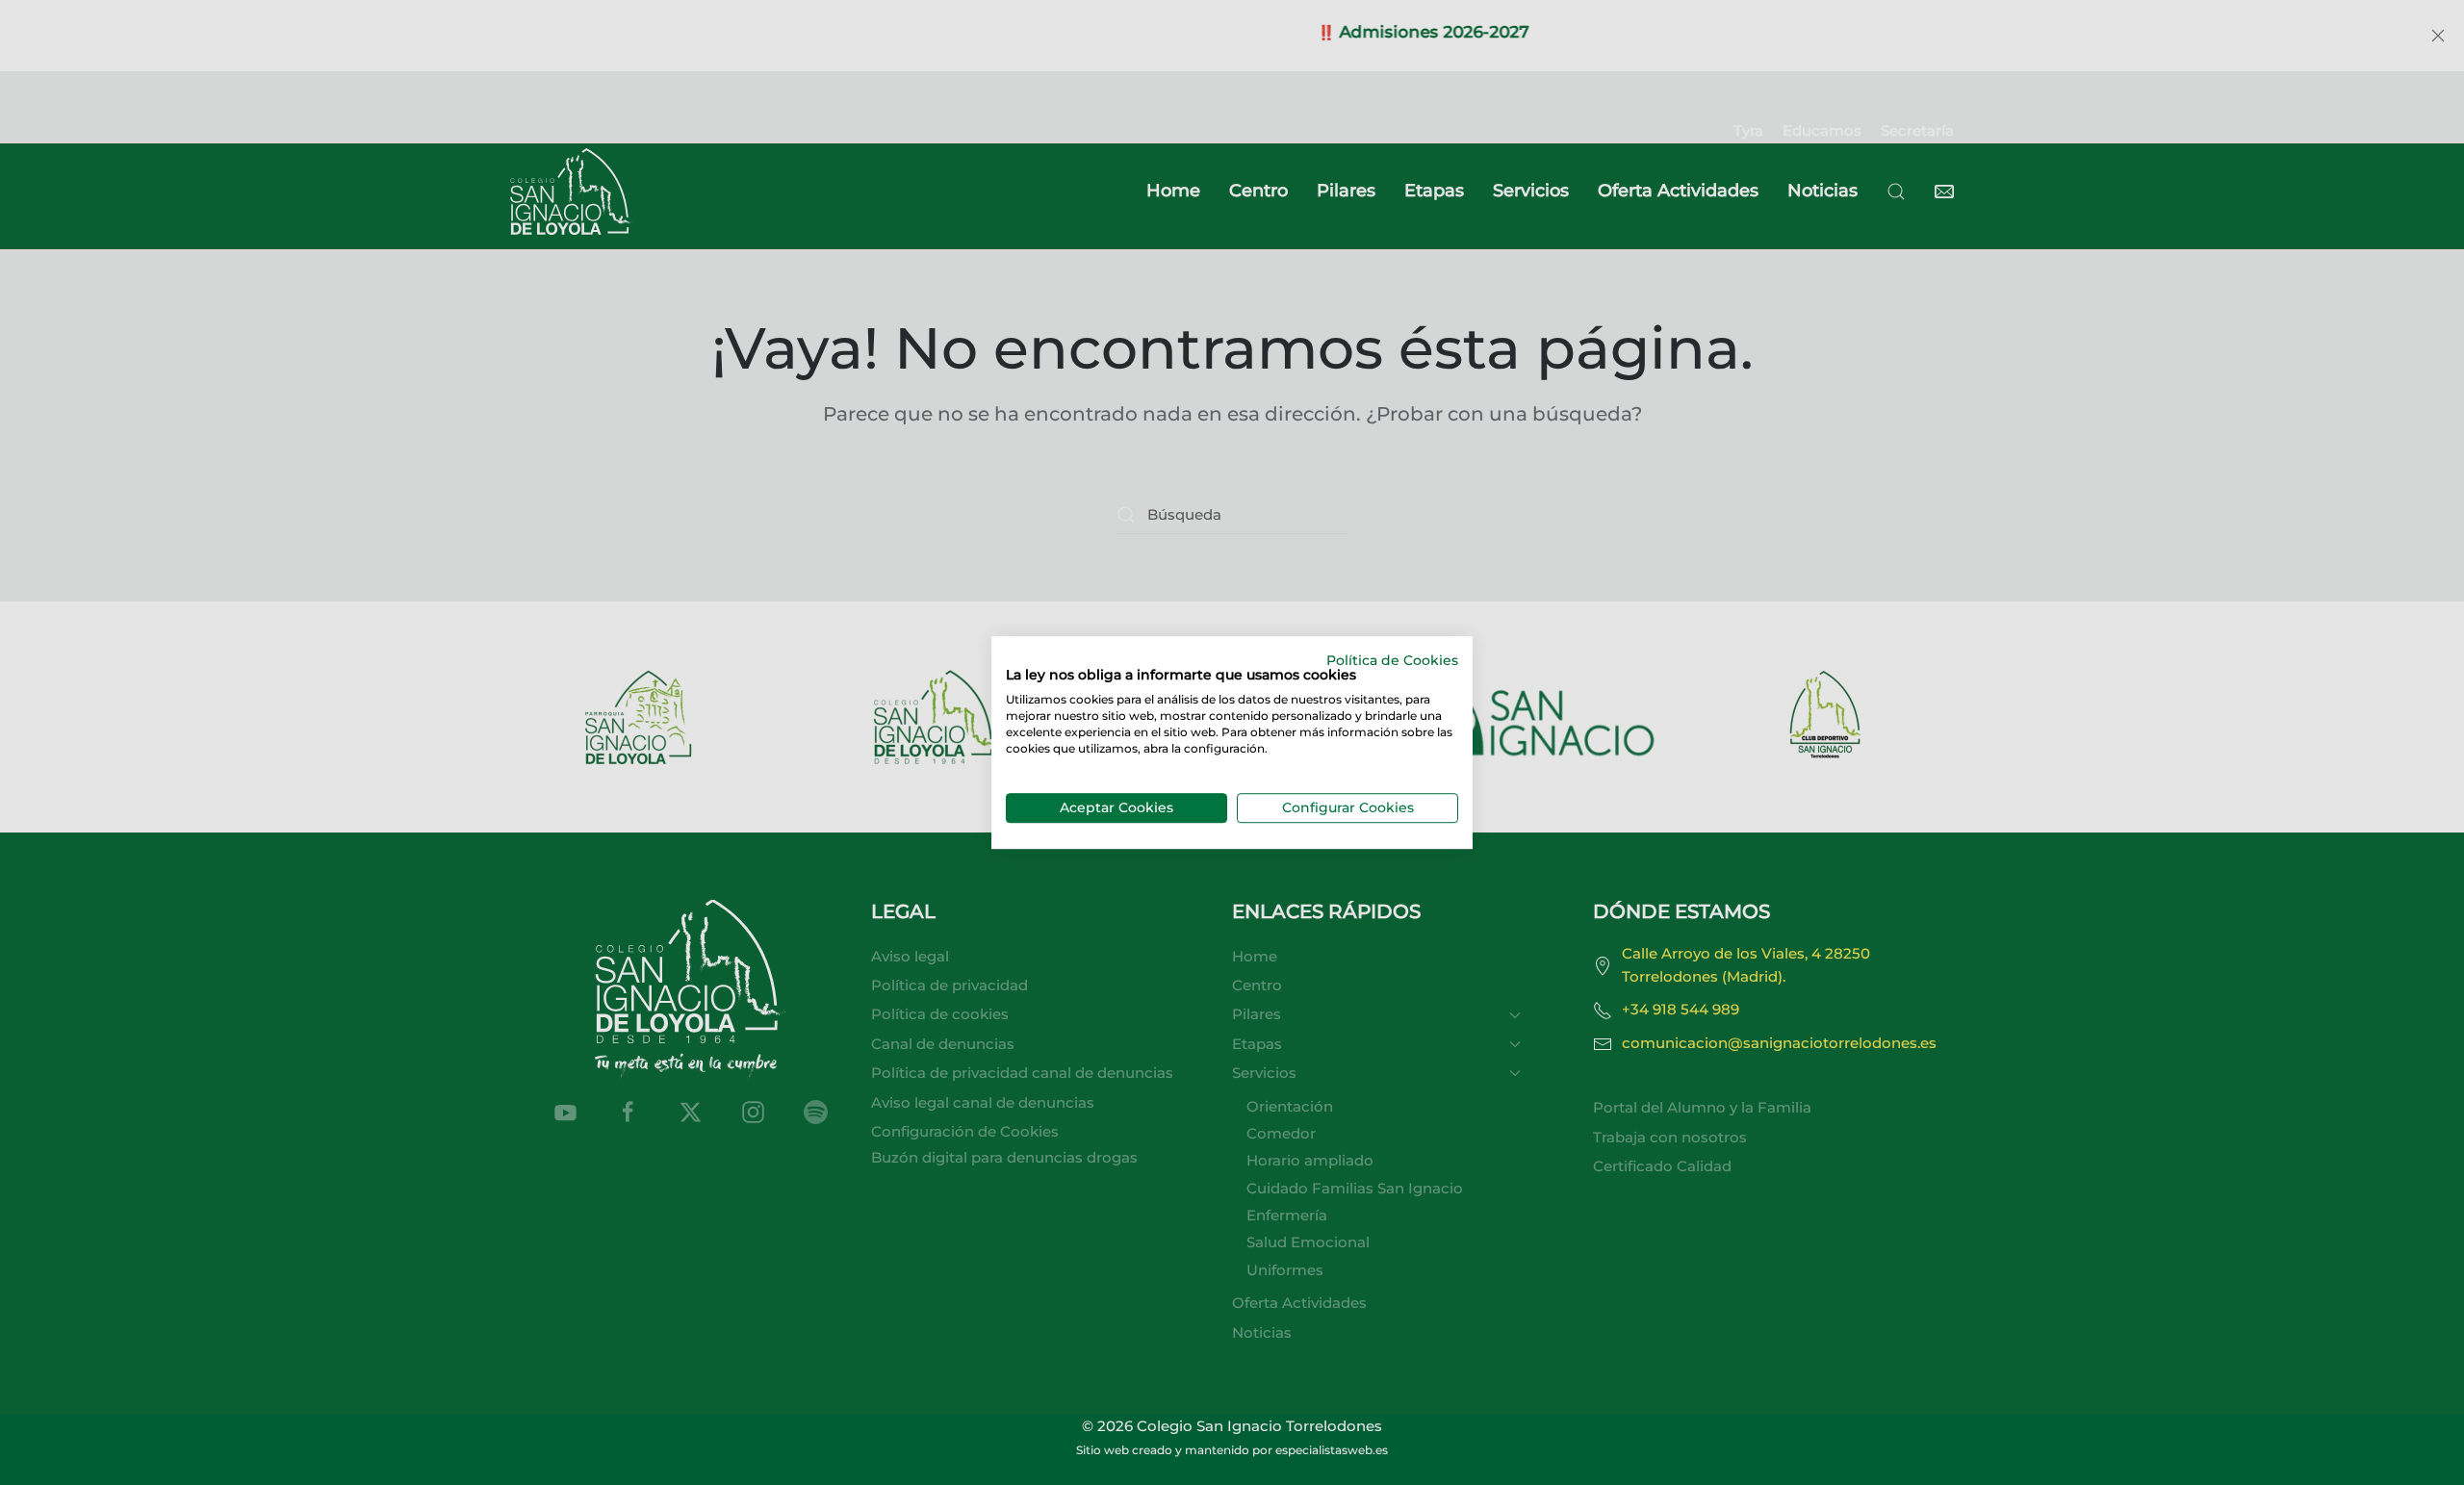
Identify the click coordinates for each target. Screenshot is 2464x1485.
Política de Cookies (1392, 660)
